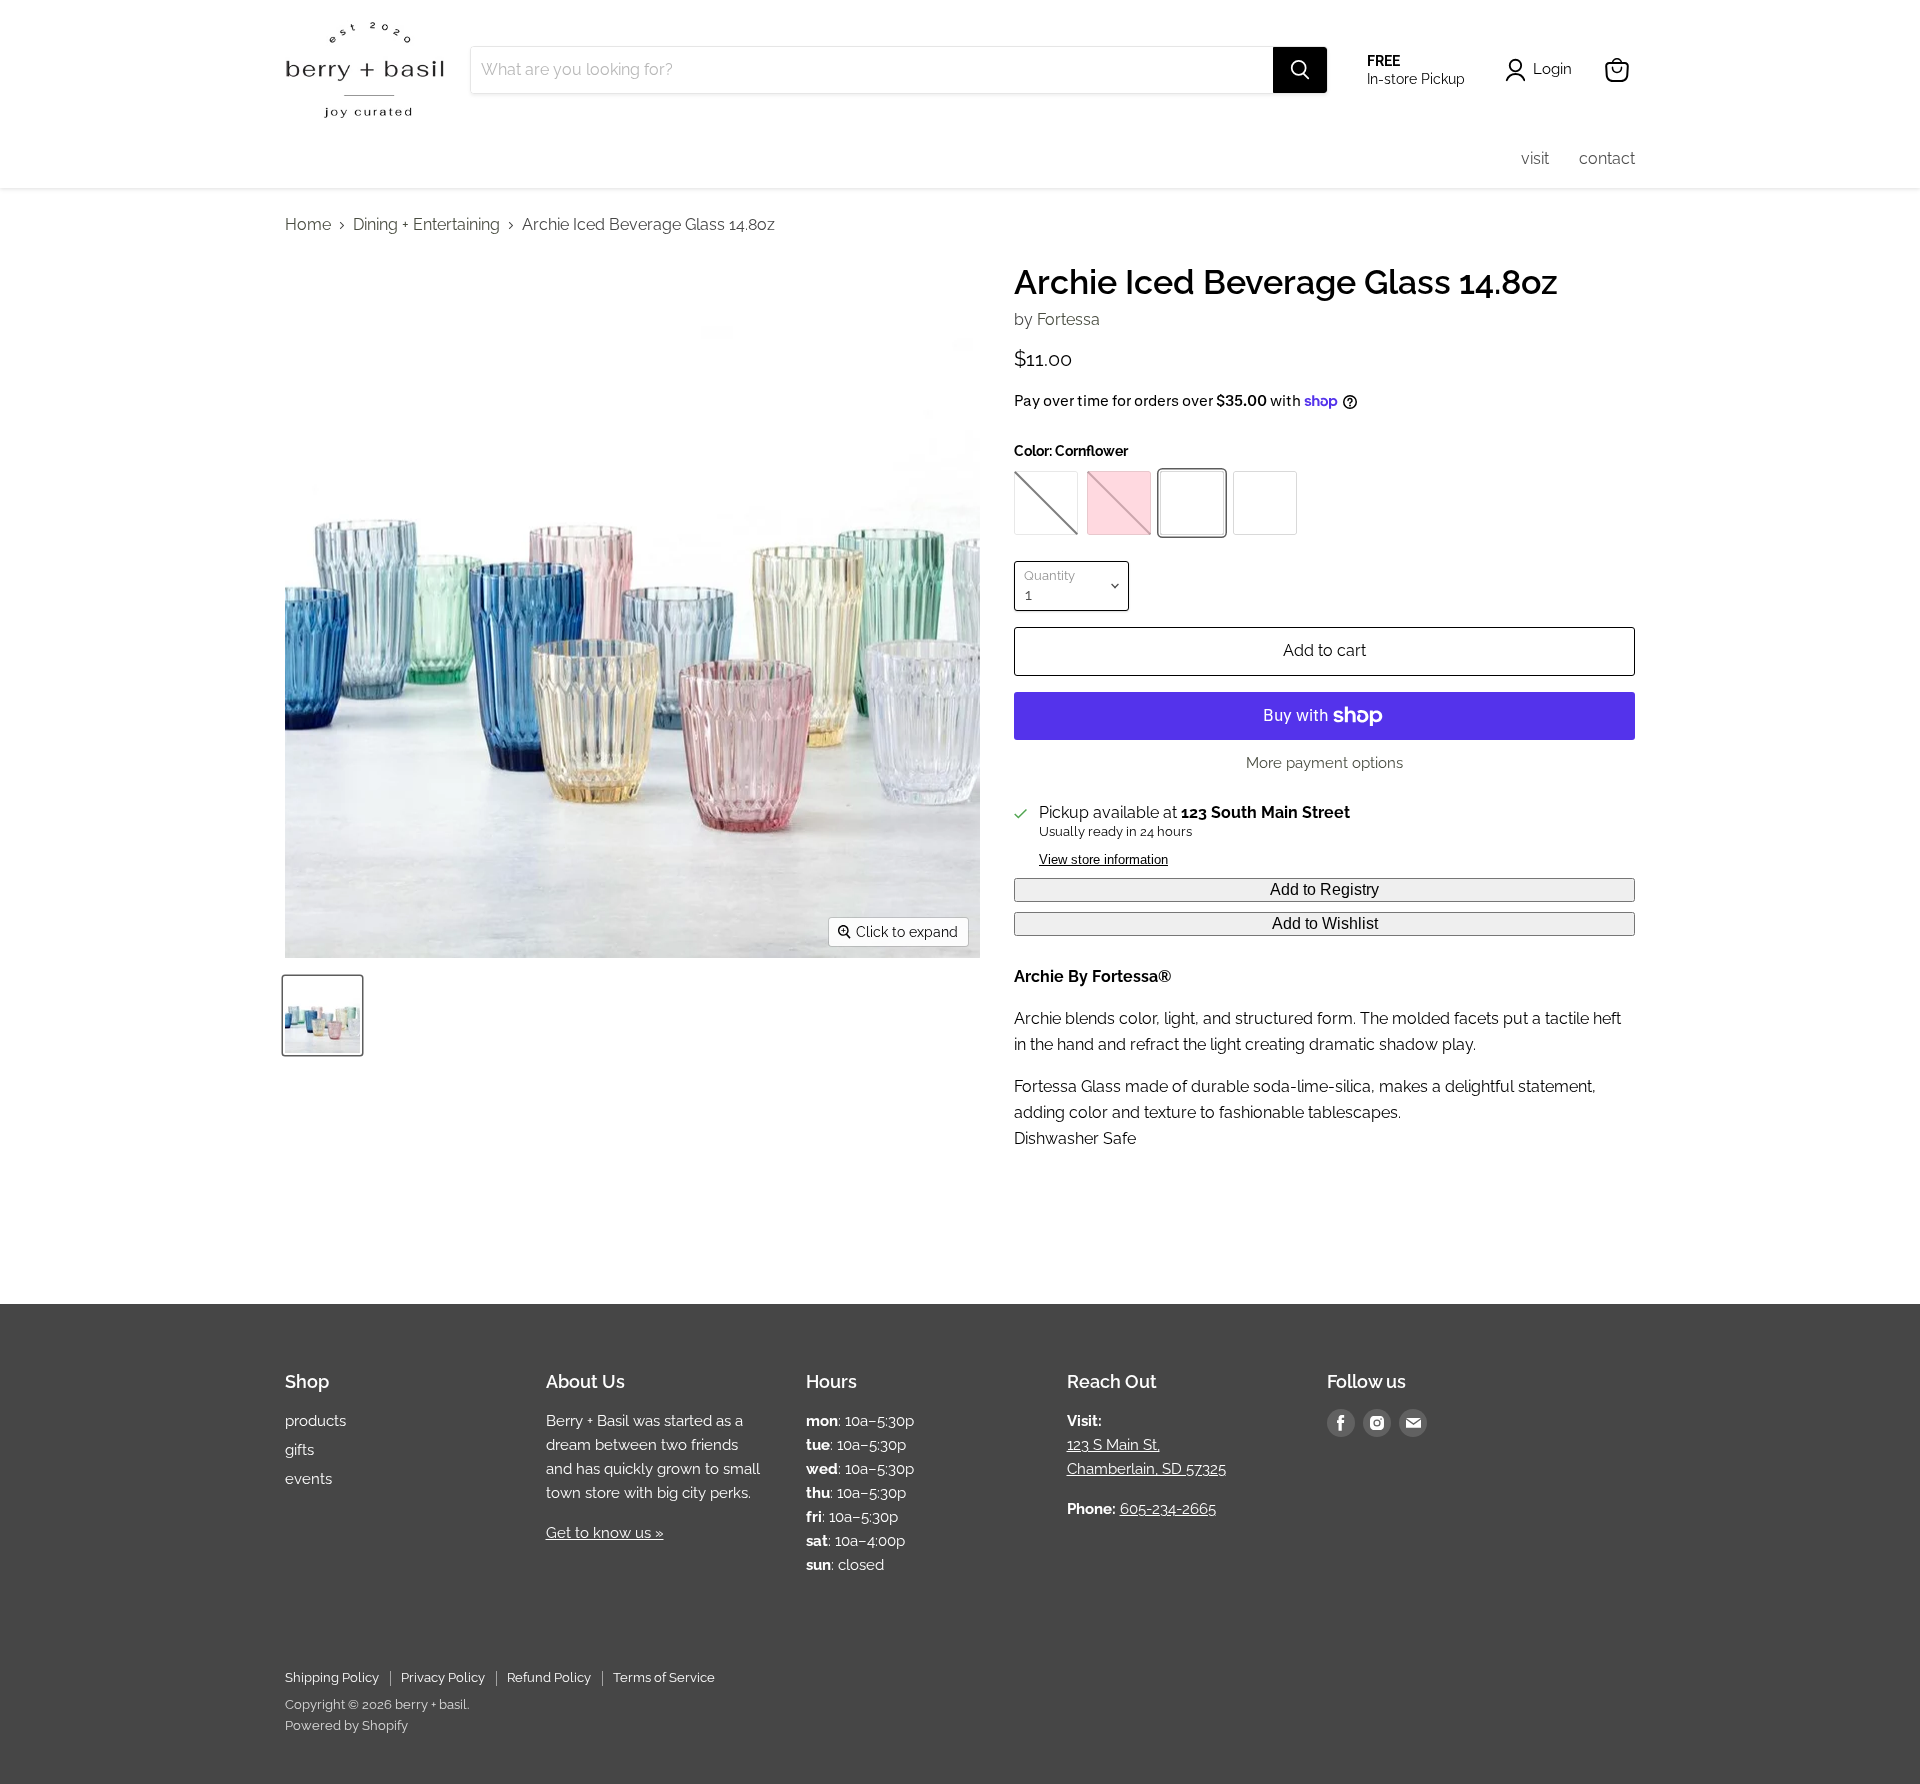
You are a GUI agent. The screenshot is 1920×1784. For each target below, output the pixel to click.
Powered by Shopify (346, 1725)
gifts (299, 1450)
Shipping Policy (332, 1677)
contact (1607, 158)
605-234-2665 (1168, 1509)
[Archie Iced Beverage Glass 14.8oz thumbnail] (322, 1015)
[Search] (1300, 70)
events (308, 1479)
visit (1535, 158)
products (315, 1421)
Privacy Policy (443, 1677)
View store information (1103, 860)
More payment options (1324, 763)
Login (1552, 69)
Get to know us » (605, 1533)
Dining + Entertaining (426, 225)
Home (308, 225)
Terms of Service (664, 1677)
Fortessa (1068, 319)
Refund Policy (549, 1677)
